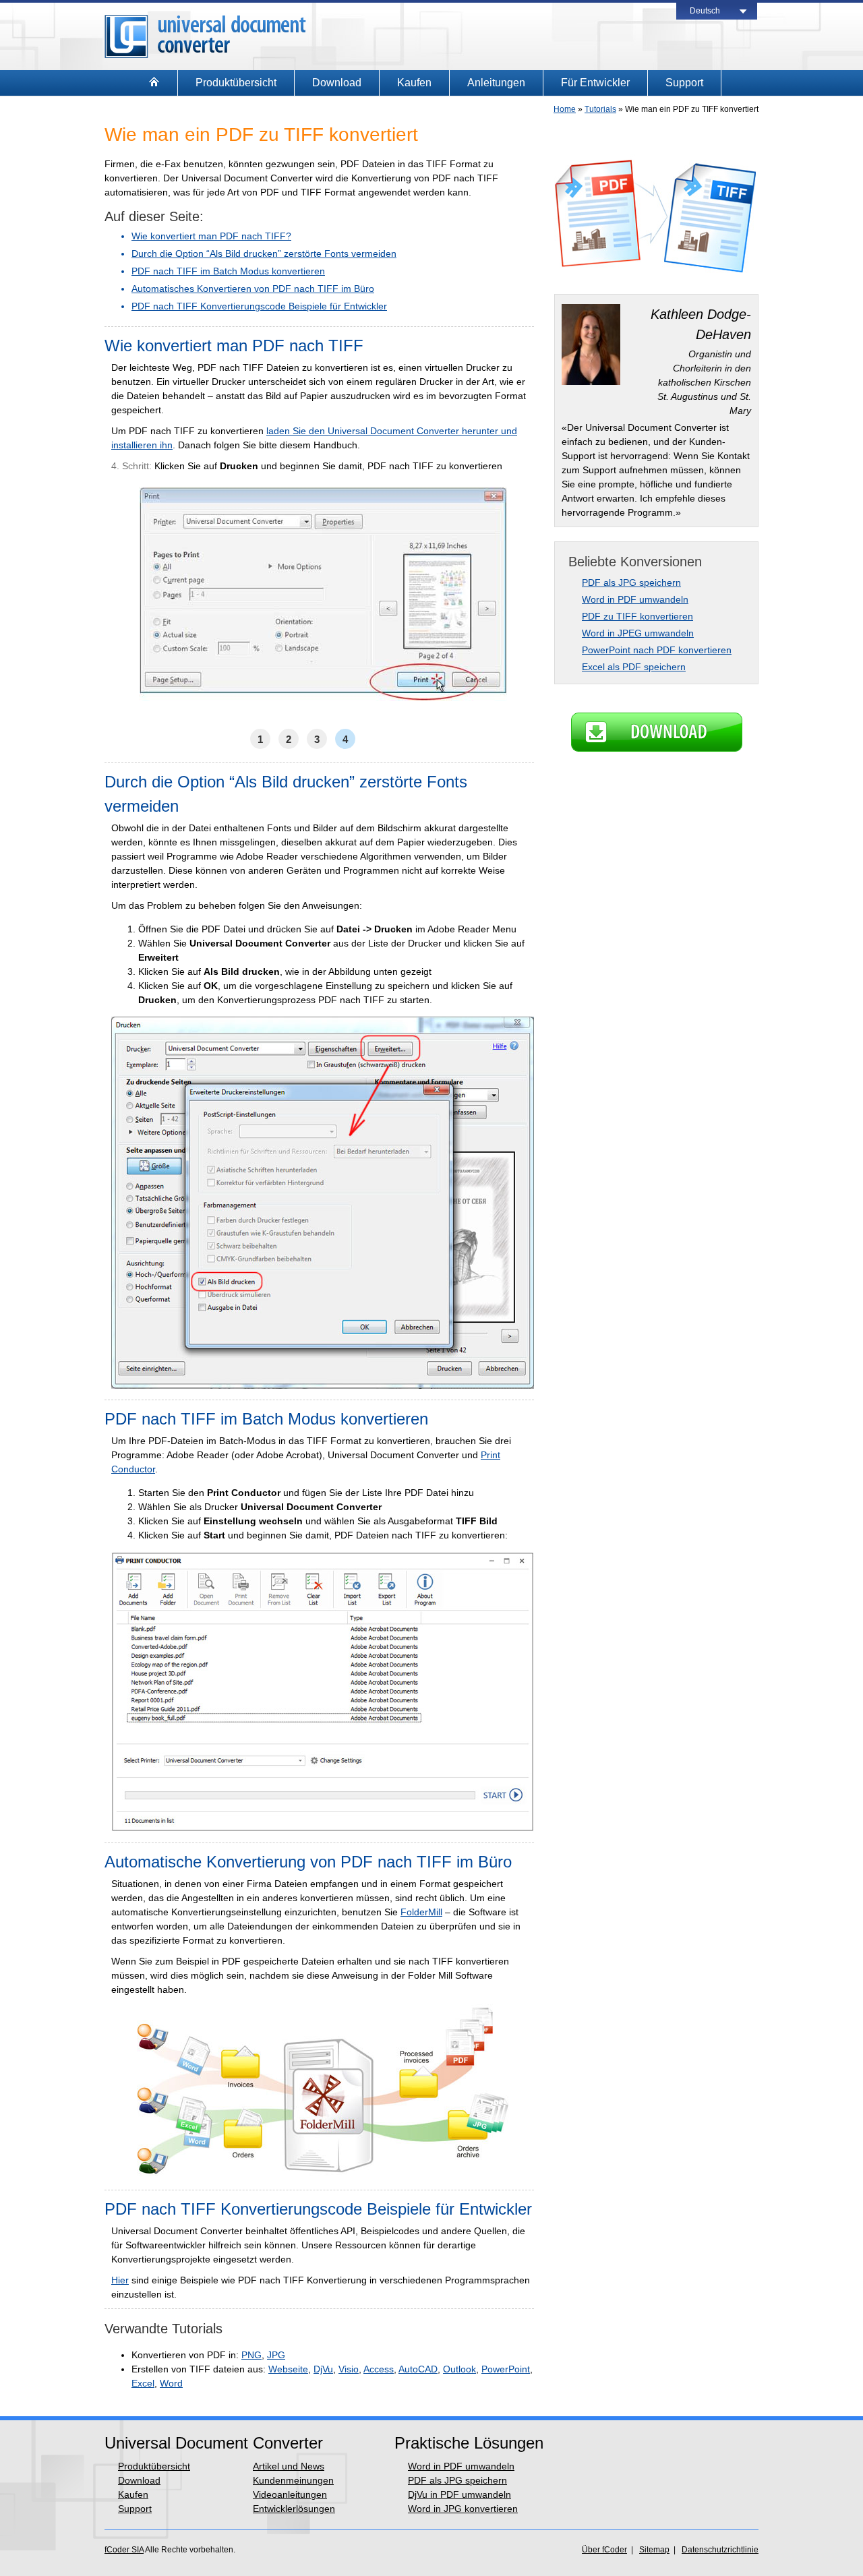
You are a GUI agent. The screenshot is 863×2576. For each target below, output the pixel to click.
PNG (251, 2355)
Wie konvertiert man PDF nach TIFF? (211, 236)
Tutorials (600, 109)
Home (565, 109)
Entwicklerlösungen (294, 2509)
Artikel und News (289, 2466)
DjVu (323, 2369)
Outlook (459, 2369)
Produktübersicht (236, 83)
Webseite (288, 2369)
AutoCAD (418, 2369)
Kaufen (414, 83)
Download (337, 83)
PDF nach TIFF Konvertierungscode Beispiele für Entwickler (259, 306)
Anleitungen (496, 83)
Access (379, 2369)
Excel (143, 2383)
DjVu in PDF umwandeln (459, 2494)
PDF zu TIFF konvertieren (637, 616)
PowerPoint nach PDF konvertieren (657, 650)
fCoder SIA (124, 2550)
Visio (349, 2369)
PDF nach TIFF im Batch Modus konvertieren (228, 271)
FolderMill (421, 1912)
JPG (276, 2355)
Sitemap (654, 2550)
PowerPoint (506, 2369)
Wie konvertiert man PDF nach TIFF (234, 346)
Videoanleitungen (290, 2494)
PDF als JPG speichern (631, 582)
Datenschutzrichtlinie (720, 2550)
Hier (120, 2280)
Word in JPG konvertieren (463, 2509)
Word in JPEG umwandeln (638, 633)
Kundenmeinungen (293, 2480)
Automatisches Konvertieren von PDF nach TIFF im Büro (253, 289)
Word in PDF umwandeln (635, 599)
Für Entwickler (595, 83)
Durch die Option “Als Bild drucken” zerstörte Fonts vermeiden (264, 253)
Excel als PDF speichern (634, 667)
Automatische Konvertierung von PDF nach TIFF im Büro (308, 1862)
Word (171, 2383)
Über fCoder (604, 2550)
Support (684, 83)
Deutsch (705, 11)
